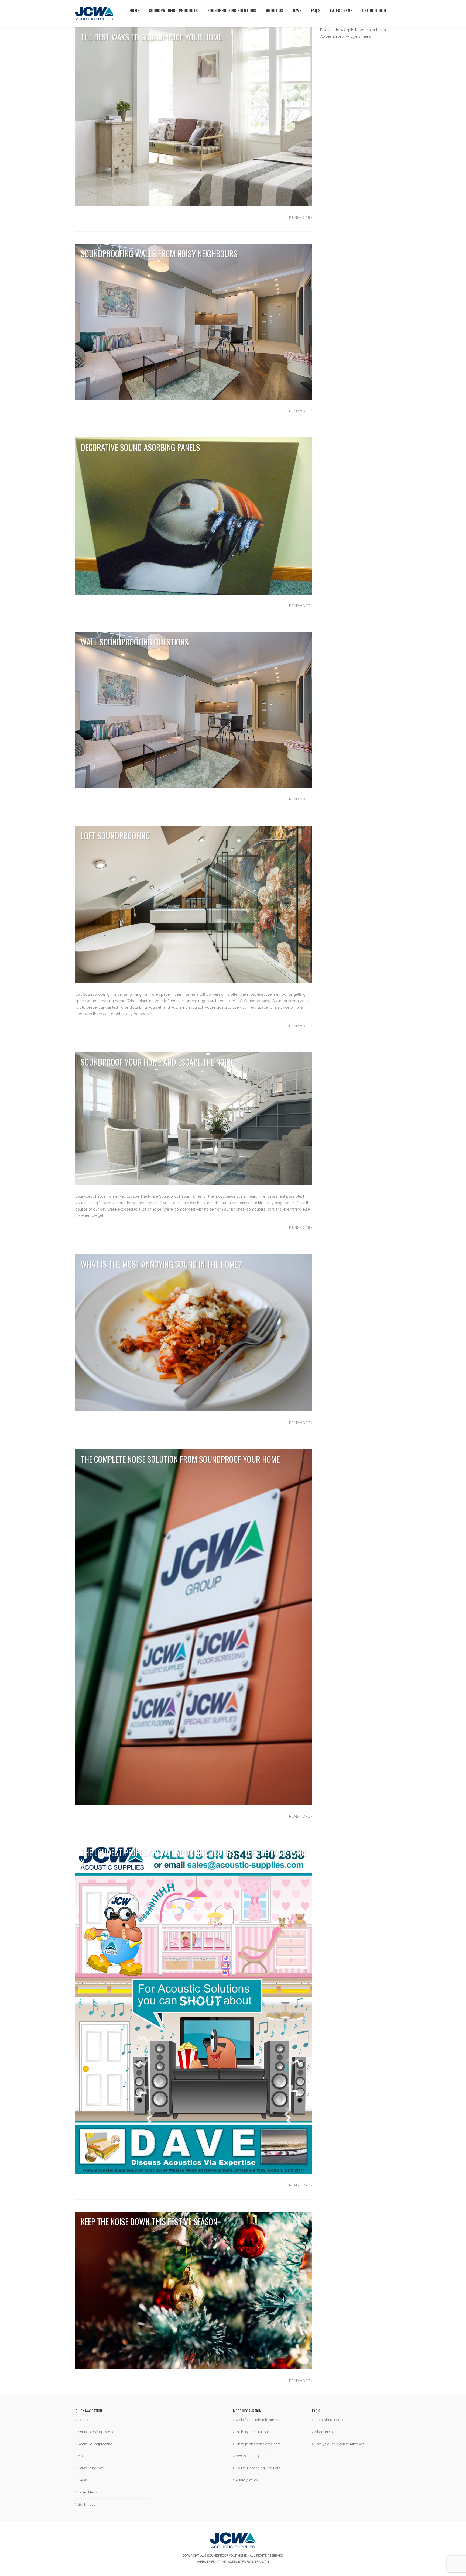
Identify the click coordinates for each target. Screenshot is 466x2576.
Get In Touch (374, 7)
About (83, 2456)
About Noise (324, 2432)
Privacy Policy (247, 2480)
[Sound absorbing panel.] (194, 516)
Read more (300, 217)
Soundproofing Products (173, 7)
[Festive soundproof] (194, 2290)
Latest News (341, 7)
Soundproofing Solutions (232, 7)
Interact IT (260, 2562)
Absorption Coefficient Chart (258, 2444)
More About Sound (330, 2420)
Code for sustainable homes (258, 2420)
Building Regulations (253, 2432)
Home (134, 7)
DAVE (297, 7)
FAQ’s (316, 7)
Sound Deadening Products (258, 2468)
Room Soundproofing (95, 2444)
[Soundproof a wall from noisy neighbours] (194, 321)
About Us (275, 7)
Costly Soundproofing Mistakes (339, 2444)
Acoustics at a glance (253, 2456)
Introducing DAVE (92, 2468)
